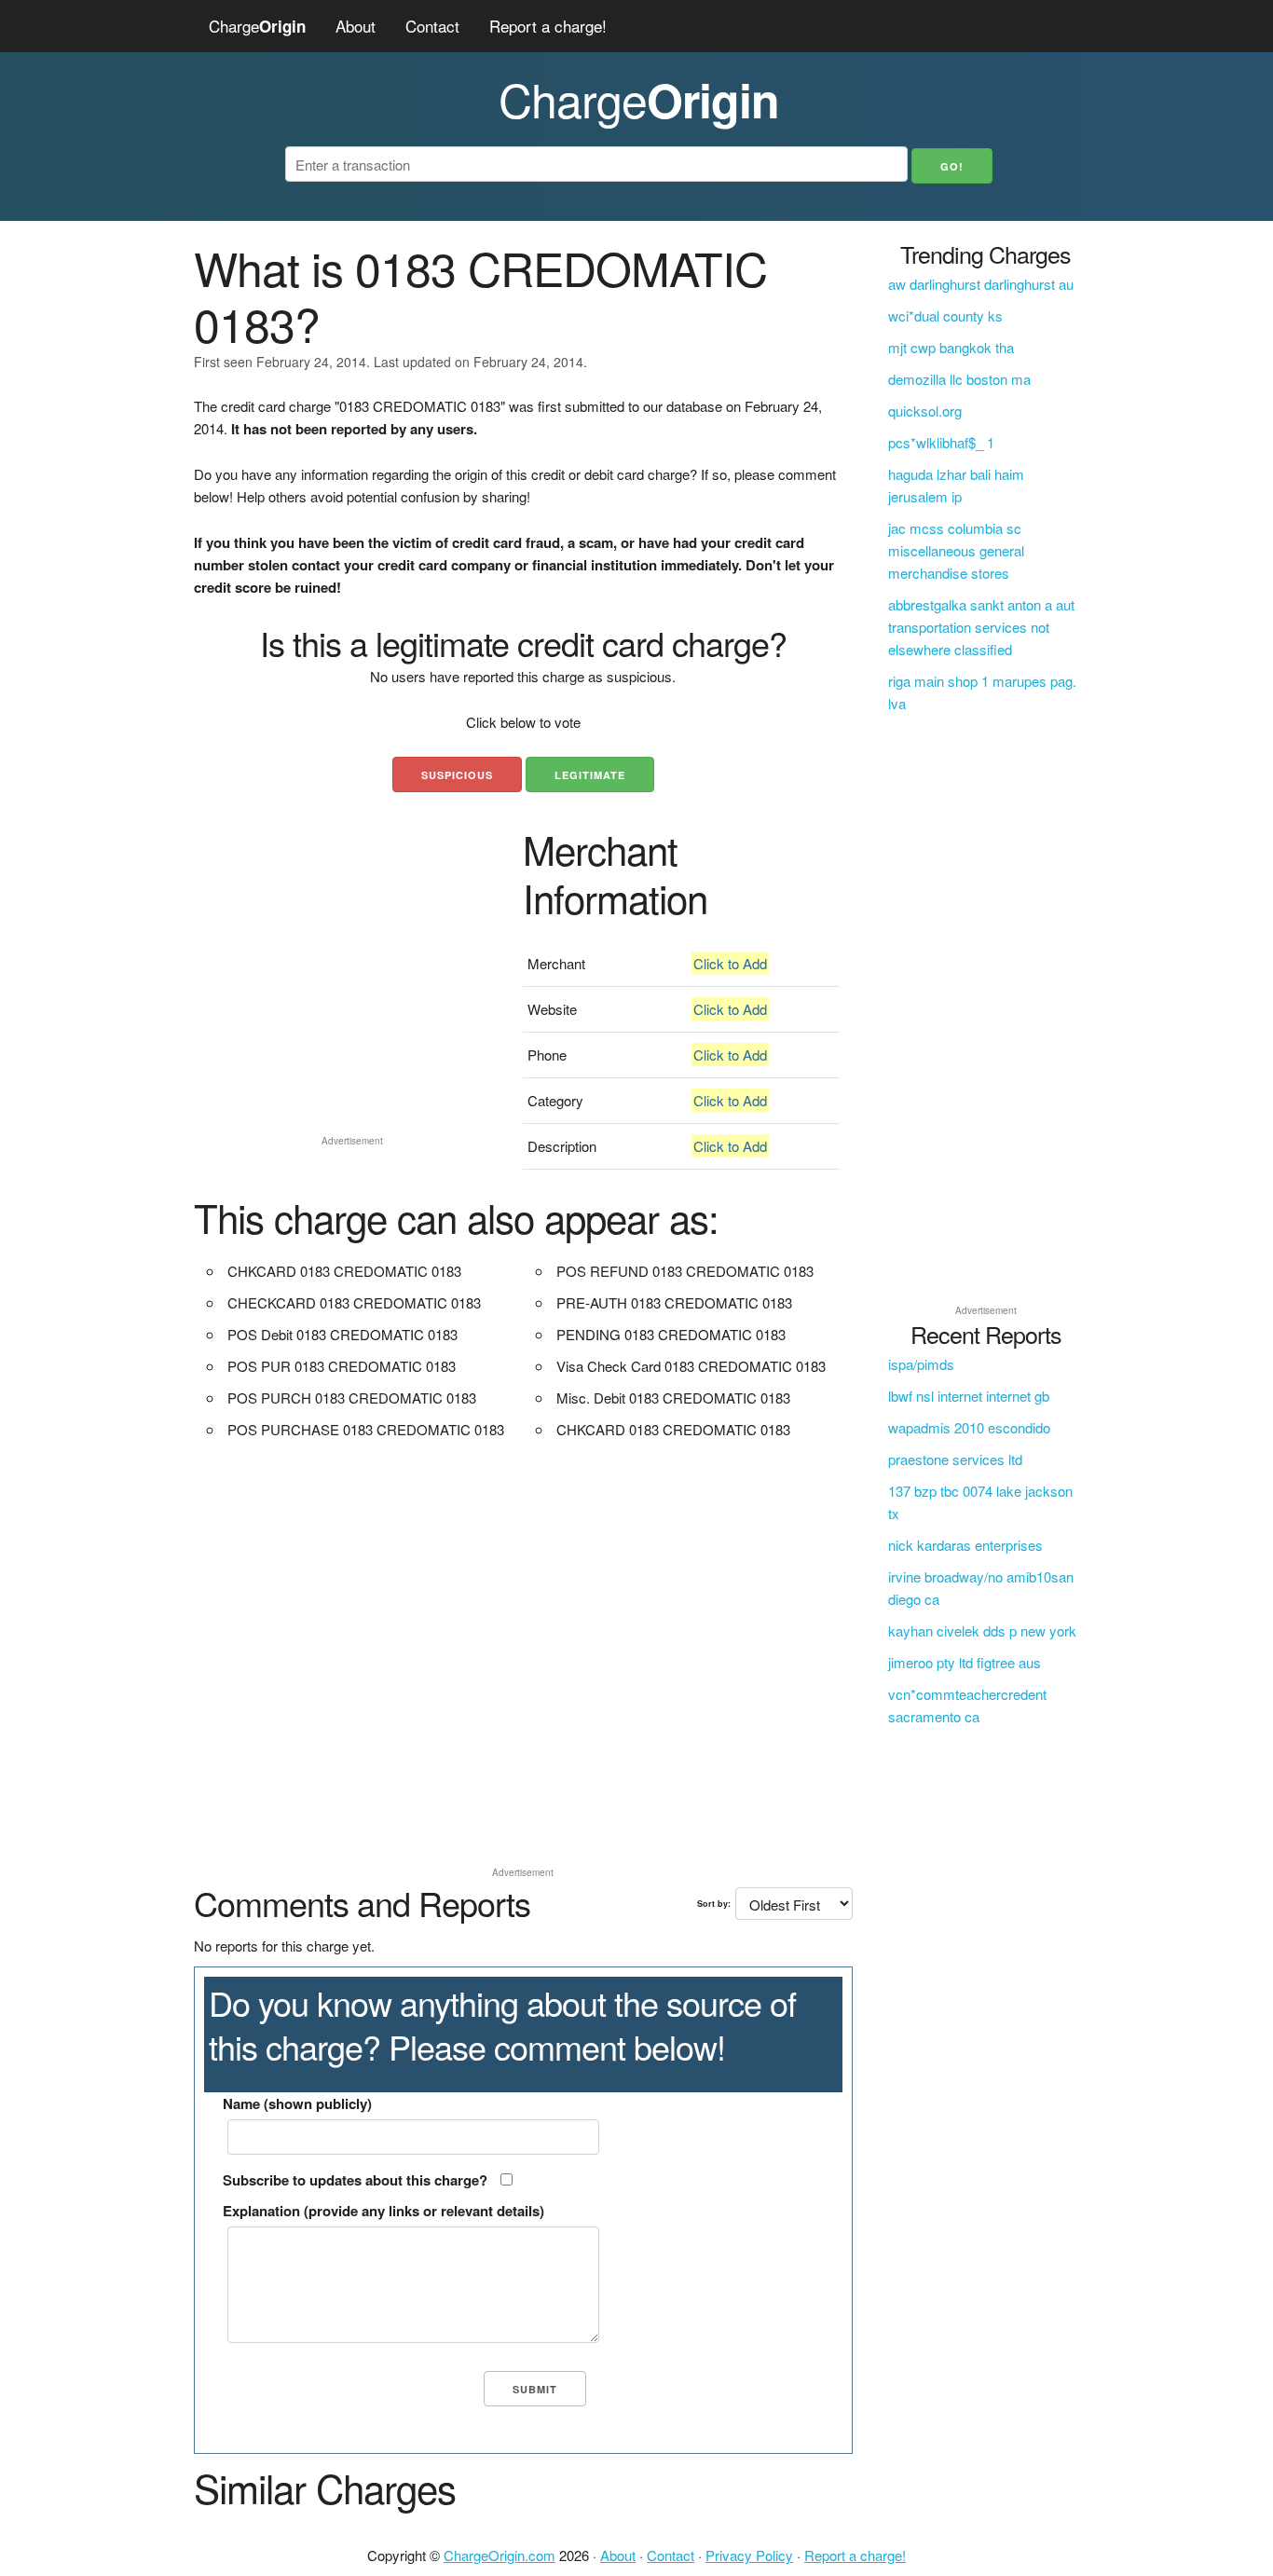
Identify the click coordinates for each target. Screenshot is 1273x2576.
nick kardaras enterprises (965, 1545)
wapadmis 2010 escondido (969, 1427)
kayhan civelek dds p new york (982, 1631)
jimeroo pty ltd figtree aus (965, 1662)
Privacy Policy (749, 2555)
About (356, 26)
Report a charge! (548, 26)
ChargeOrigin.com (500, 2555)
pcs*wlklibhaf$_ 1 (941, 442)
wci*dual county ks (945, 315)
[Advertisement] (352, 997)
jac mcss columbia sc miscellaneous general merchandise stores (956, 550)
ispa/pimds (921, 1364)
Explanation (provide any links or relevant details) (383, 2211)
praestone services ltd (955, 1459)
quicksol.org (925, 411)
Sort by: (714, 1904)
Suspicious (457, 775)
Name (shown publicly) (297, 2103)
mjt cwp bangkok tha (951, 347)
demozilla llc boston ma (959, 379)
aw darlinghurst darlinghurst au (981, 284)
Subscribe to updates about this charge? (355, 2180)
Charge (257, 26)
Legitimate (590, 775)
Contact (432, 26)
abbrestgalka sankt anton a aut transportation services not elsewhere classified (981, 627)
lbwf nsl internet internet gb (969, 1396)
